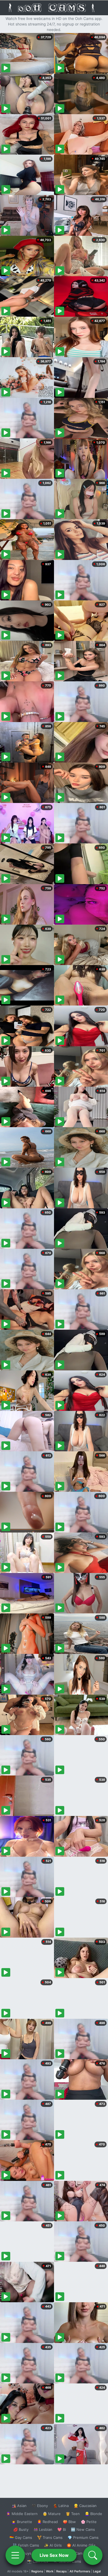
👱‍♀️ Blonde (93, 2514)
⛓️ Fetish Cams (26, 2545)
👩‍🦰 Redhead (47, 2522)
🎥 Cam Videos (83, 2553)
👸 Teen (73, 2514)
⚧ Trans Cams (50, 2537)
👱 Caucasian (85, 2506)
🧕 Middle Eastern (22, 2514)
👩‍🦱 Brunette (22, 2522)
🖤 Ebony (40, 2506)
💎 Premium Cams (83, 2537)
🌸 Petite (89, 2522)
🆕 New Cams (83, 2529)
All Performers (80, 2571)
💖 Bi (62, 2529)
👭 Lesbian (43, 2529)
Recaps (61, 2571)
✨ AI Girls (53, 2545)
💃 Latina (61, 2506)
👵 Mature (52, 2514)
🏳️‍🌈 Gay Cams (21, 2537)
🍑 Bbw (69, 2522)
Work (50, 2571)
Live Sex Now (54, 2555)
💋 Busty (21, 2529)
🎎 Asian (19, 2506)
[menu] (15, 2555)
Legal (97, 2571)
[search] (93, 2555)
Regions (37, 2571)
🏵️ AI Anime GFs (81, 2545)
